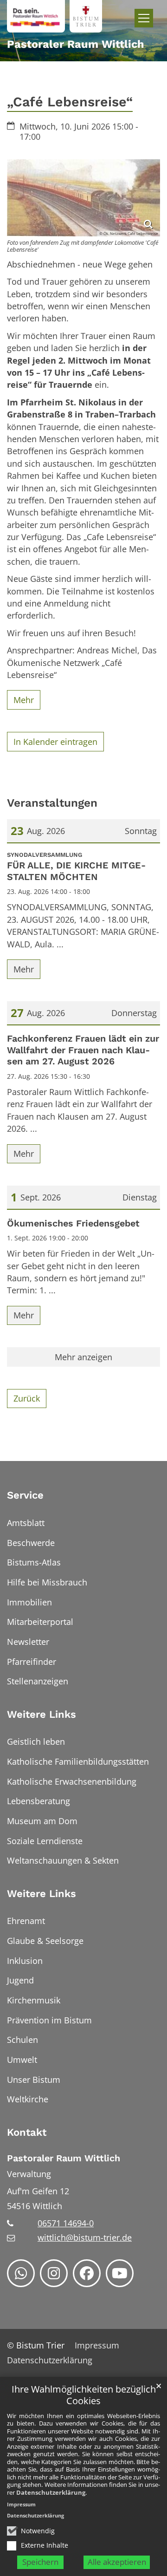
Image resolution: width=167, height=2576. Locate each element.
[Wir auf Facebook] (87, 2273)
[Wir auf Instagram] (54, 2273)
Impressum (21, 2504)
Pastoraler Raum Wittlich (64, 2158)
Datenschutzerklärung (51, 2492)
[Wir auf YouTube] (120, 2273)
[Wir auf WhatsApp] (21, 2273)
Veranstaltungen (52, 803)
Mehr (24, 700)
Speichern (40, 2562)
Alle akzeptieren (117, 2562)
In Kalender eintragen (55, 742)
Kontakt (27, 2132)
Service (25, 1495)
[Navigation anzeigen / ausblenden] (144, 18)
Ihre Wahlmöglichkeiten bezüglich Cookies (84, 2395)
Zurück (27, 1398)
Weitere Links (42, 1714)
